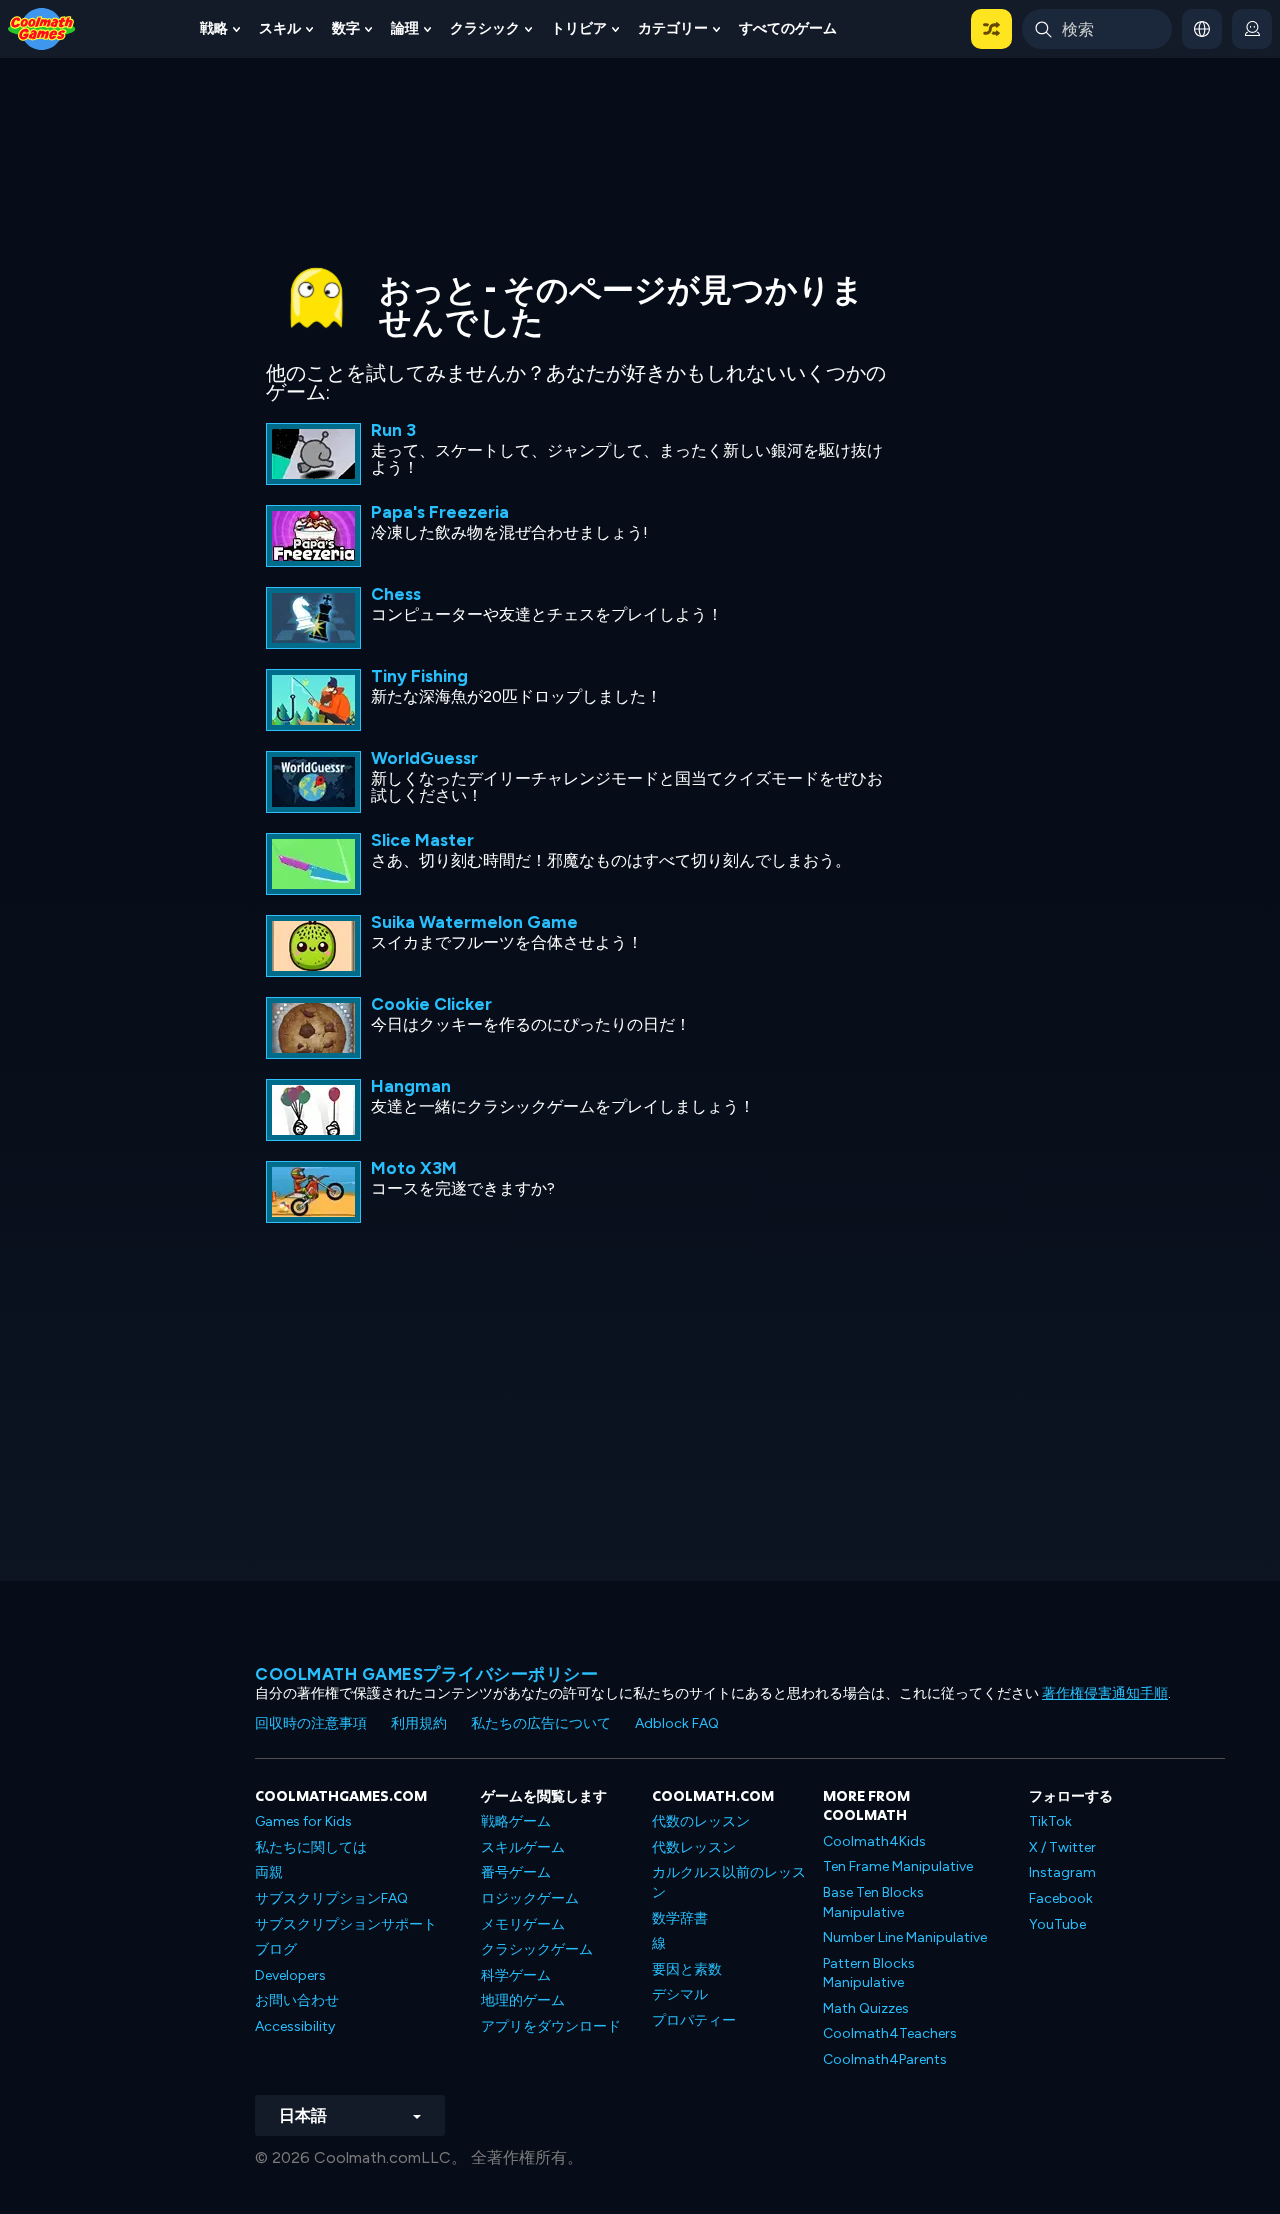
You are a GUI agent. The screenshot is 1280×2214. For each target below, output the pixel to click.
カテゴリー (673, 28)
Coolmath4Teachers (890, 2033)
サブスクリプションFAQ (331, 1898)
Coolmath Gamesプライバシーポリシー (426, 1674)
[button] (991, 29)
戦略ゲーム (516, 1821)
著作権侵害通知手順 (1105, 1693)
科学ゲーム (516, 1975)
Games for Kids (303, 1821)
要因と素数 (687, 1969)
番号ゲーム (516, 1872)
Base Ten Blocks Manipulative (873, 1902)
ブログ (276, 1949)
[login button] (1252, 29)
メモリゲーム (523, 1924)
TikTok (1050, 1821)
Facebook (1061, 1898)
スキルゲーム (523, 1847)
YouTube (1057, 1924)
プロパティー (694, 2020)
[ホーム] (42, 27)
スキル (280, 28)
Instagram (1062, 1872)
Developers (290, 1975)
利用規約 (419, 1723)
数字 (346, 28)
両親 (269, 1872)
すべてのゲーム (788, 28)
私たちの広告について (541, 1723)
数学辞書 (680, 1918)
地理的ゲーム (523, 2000)
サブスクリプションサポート (346, 1924)
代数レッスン (694, 1847)
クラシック (485, 28)
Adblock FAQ (677, 1723)
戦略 (214, 28)
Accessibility (295, 2026)
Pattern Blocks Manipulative (869, 1973)
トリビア (579, 28)
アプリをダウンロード (551, 2026)
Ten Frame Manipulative (898, 1866)
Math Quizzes (866, 2008)
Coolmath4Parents (885, 2059)
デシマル (680, 1994)
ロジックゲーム (530, 1898)
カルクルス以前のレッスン (729, 1882)
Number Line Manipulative (905, 1937)
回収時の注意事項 (311, 1723)
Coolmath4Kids (874, 1841)
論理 (405, 28)
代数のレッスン (701, 1821)
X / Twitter (1062, 1847)
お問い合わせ (297, 2000)
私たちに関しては (311, 1847)
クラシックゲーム (537, 1949)
